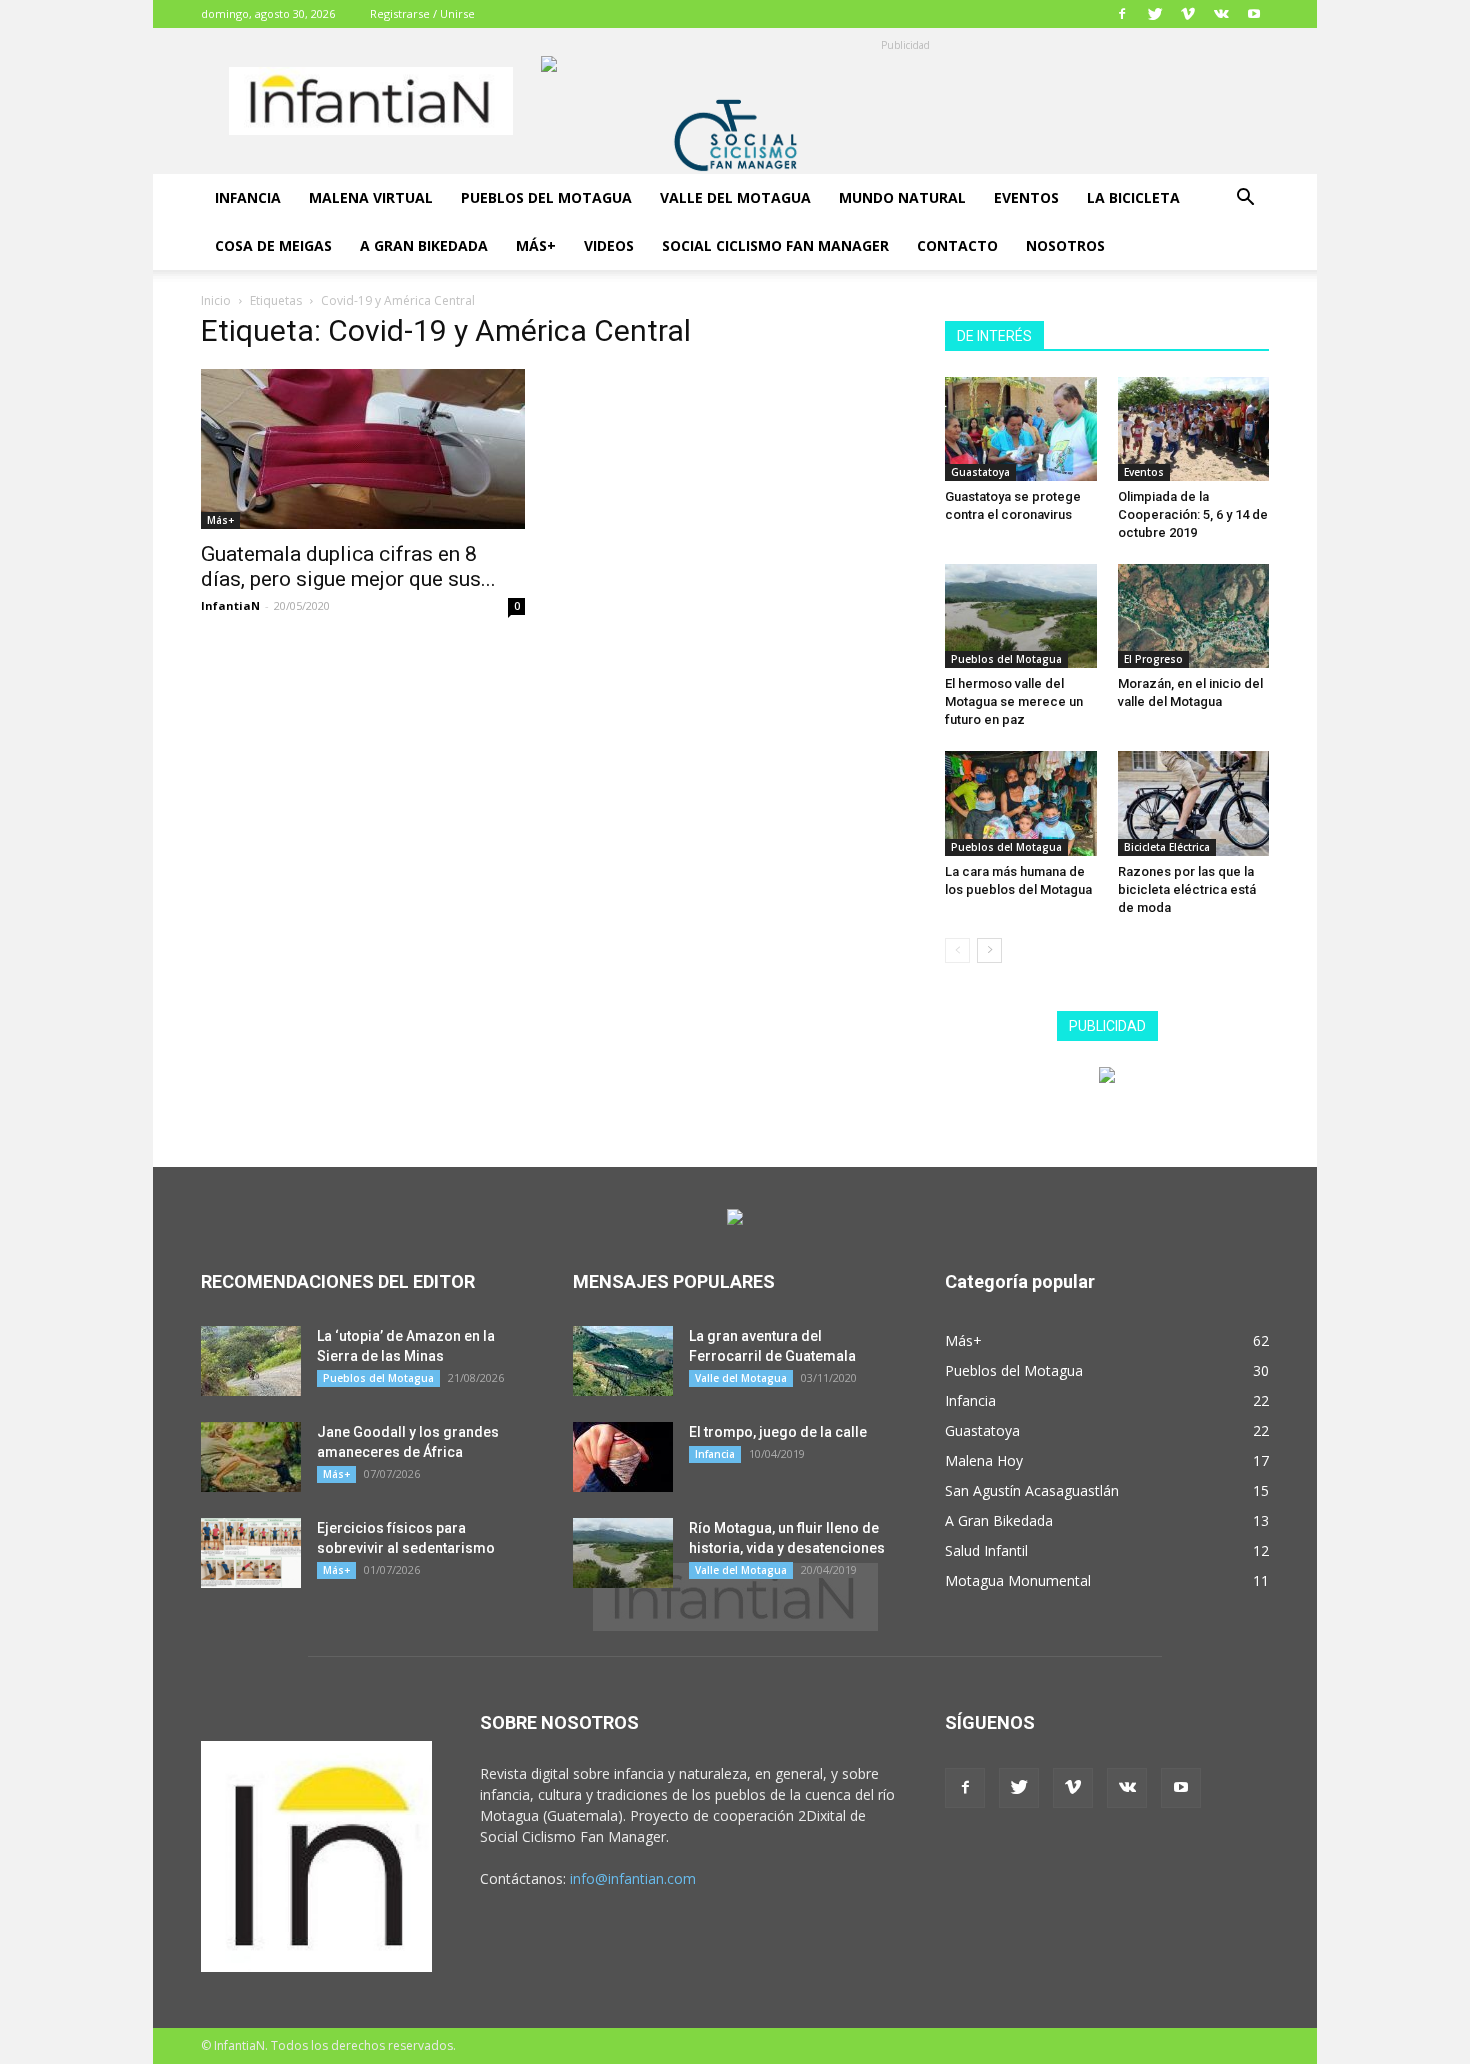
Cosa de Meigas (273, 245)
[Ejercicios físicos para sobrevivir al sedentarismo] (251, 1553)
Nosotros (1065, 245)
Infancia (248, 197)
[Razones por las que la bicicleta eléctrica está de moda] (1194, 803)
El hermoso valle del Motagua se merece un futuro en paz (1014, 701)
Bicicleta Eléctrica (1167, 847)
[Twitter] (1155, 14)
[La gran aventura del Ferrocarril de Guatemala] (623, 1361)
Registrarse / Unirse (422, 13)
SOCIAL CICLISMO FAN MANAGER (775, 245)
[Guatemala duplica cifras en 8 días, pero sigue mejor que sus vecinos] (363, 449)
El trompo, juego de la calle (778, 1432)
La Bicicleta (1133, 197)
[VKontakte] (1221, 14)
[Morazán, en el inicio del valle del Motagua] (1194, 616)
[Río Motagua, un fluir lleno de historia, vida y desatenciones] (623, 1553)
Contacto (957, 245)
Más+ (536, 245)
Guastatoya (980, 472)
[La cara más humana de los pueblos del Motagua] (1021, 803)
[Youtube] (1254, 14)
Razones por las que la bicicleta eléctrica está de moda (1187, 889)
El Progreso (1153, 659)
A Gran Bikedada (424, 245)
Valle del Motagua (735, 197)
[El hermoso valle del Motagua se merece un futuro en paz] (1021, 616)
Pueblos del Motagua (546, 197)
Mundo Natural (902, 197)
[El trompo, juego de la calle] (623, 1457)
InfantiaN (230, 605)
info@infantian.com (633, 1878)
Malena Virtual (371, 197)
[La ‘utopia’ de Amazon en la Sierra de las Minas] (251, 1361)
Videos (609, 245)
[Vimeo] (1188, 14)
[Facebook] (1122, 14)
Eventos (1026, 197)
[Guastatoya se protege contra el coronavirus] (1021, 429)
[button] (1245, 199)
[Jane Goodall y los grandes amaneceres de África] (251, 1457)
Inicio (216, 300)
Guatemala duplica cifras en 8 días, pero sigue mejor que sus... (348, 566)
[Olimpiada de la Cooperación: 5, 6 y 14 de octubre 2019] (1194, 429)
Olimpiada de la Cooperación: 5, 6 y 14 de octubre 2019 (1193, 514)
